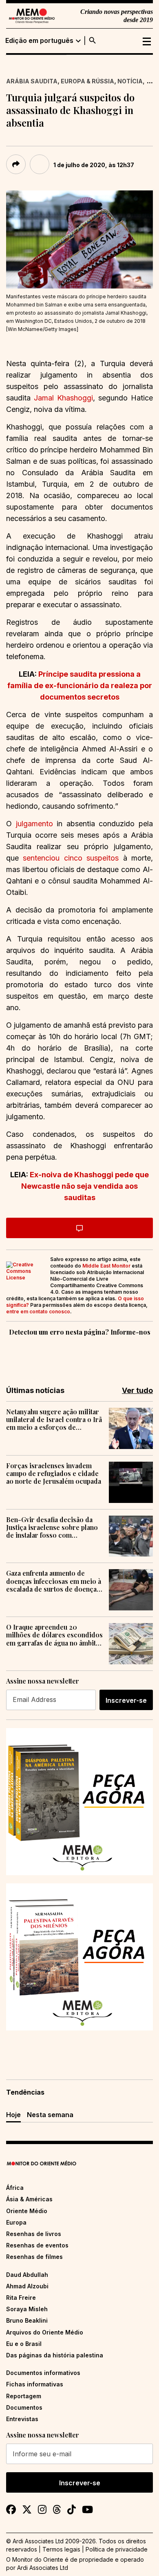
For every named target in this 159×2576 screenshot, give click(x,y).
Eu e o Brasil (24, 2344)
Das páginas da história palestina (55, 2355)
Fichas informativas (35, 2384)
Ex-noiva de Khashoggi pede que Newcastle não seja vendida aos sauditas (85, 1186)
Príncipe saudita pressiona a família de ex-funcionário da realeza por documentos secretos (80, 685)
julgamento (34, 824)
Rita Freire (21, 2298)
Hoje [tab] (13, 2115)
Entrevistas (22, 2419)
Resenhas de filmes (34, 2257)
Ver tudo (137, 1390)
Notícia (130, 81)
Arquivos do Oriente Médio (45, 2332)
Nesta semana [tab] (50, 2115)
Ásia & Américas (29, 2199)
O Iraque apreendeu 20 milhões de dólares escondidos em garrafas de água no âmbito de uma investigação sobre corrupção (54, 1635)
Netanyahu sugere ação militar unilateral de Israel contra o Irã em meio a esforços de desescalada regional (54, 1420)
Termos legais (61, 2549)
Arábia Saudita (32, 81)
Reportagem (24, 2396)
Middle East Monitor (106, 1266)
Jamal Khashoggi (63, 398)
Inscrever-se (126, 1700)
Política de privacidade (117, 2549)
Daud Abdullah (27, 2275)
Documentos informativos (43, 2373)
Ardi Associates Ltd (43, 2568)
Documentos (24, 2407)
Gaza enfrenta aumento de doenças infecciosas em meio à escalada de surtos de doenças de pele (54, 1581)
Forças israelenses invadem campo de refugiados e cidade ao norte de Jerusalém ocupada (54, 1474)
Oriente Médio (27, 2211)
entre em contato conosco (38, 1311)
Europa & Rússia (87, 81)
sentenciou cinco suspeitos (71, 858)
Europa (16, 2222)
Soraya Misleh (27, 2309)
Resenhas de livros (34, 2234)
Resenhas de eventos (37, 2245)
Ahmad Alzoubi (27, 2286)
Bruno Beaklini (27, 2320)
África (15, 2188)
